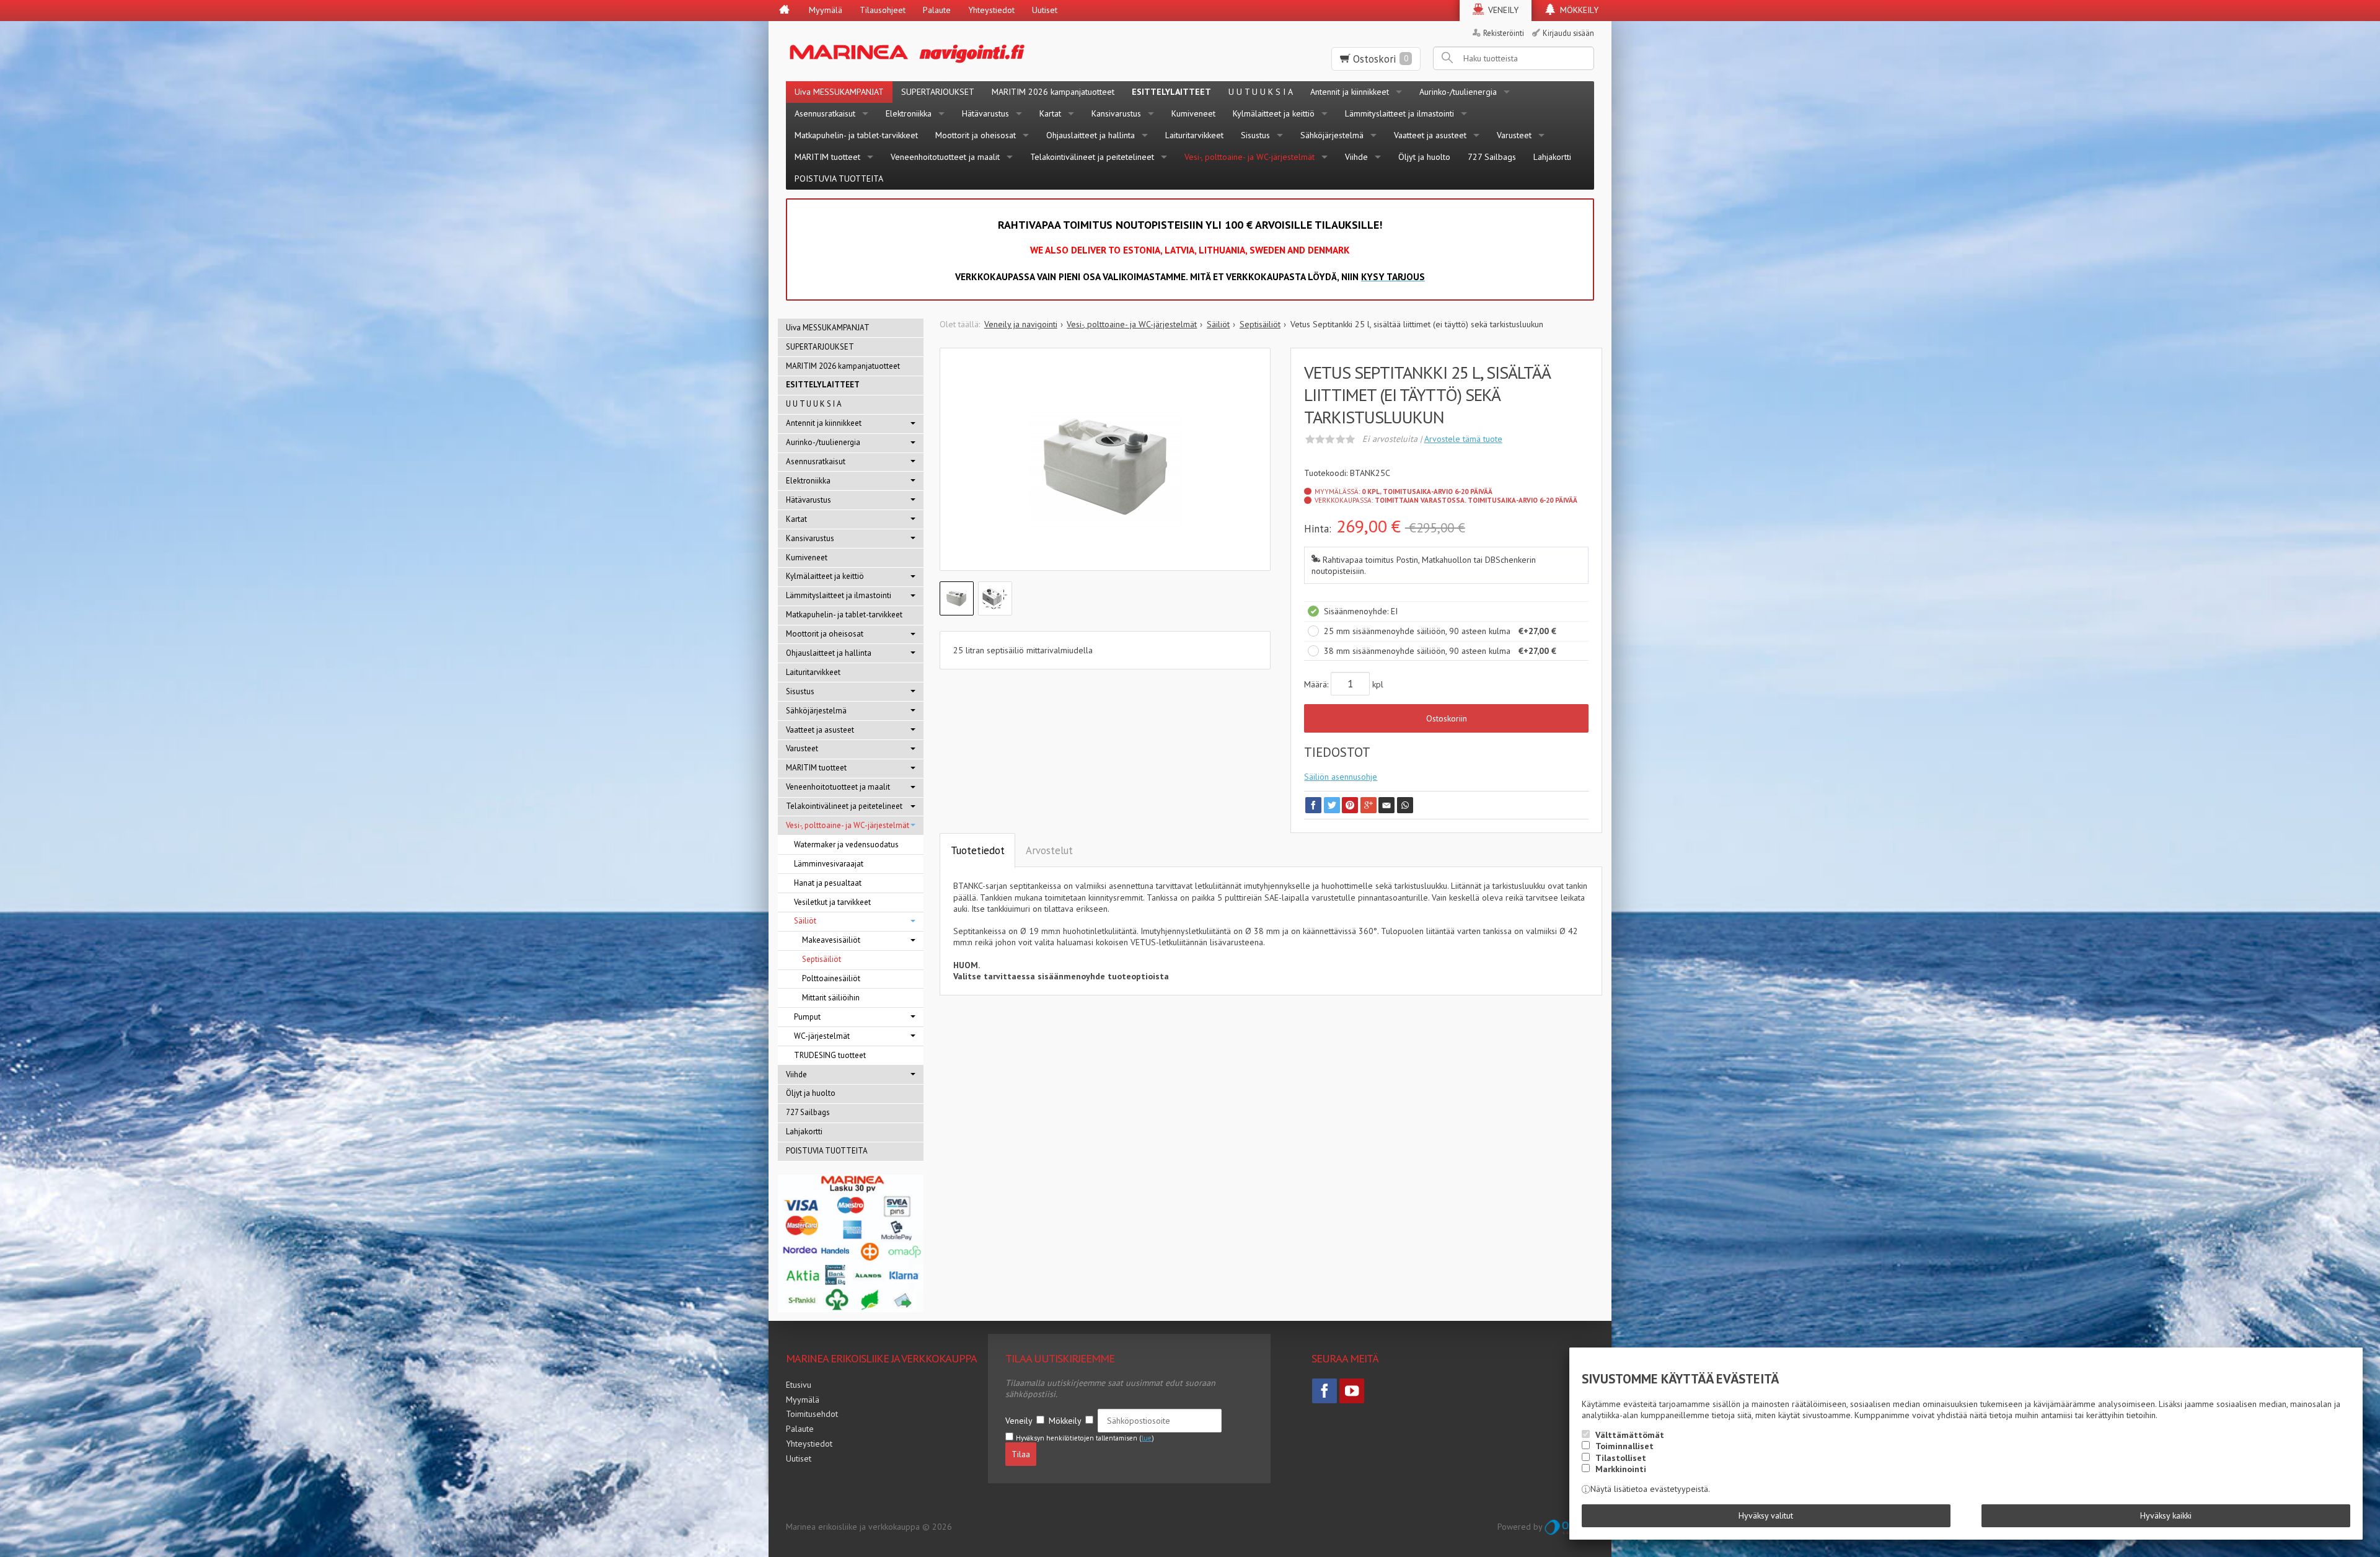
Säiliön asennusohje (1341, 777)
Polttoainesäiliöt (831, 978)
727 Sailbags (1492, 157)
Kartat (1050, 113)
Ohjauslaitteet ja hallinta (1091, 135)
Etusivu (799, 1385)
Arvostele (1463, 439)
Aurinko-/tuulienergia (1458, 92)
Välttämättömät (1630, 1435)
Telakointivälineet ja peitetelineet (1092, 157)
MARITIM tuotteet (827, 157)
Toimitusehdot (812, 1414)
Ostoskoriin (1447, 718)
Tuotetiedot (978, 850)
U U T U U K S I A (1261, 92)
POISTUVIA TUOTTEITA (839, 179)
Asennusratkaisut (825, 113)
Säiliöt (805, 921)
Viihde (1356, 157)
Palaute (937, 10)
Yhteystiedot (991, 10)
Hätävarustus (985, 113)
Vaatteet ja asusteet (1430, 135)
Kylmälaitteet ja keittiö (1274, 113)
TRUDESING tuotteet (830, 1055)
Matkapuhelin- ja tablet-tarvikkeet (856, 135)
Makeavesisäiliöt (831, 940)
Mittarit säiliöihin (831, 998)
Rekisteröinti (1504, 33)
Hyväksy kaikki (2166, 1515)
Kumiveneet (1193, 113)
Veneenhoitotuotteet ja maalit (945, 157)
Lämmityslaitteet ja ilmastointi (1399, 113)
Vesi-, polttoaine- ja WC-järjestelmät (1249, 157)
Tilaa (1021, 1454)
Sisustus (1255, 135)
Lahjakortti (1552, 157)
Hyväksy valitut (1766, 1515)
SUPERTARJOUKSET (938, 92)
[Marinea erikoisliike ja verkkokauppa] (968, 51)
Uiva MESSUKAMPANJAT (839, 92)
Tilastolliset (1621, 1458)
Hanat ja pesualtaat (828, 883)
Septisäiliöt (822, 959)
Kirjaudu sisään (1568, 33)
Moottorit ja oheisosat (976, 135)
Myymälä (826, 10)
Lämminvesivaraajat (829, 864)
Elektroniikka (909, 113)
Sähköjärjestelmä (1332, 135)
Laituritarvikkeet (1194, 135)
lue (1147, 1438)
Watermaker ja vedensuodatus (846, 845)
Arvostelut (1049, 850)
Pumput (807, 1017)
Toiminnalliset (1624, 1446)
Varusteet (1514, 135)
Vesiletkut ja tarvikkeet (832, 902)
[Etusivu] (784, 11)
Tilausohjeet (883, 10)
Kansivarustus (1116, 113)
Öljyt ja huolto (1424, 157)
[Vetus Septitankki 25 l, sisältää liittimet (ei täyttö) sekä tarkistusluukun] (1105, 469)
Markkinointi (1621, 1469)
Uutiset (1045, 10)
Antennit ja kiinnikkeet (1350, 92)
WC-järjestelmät (822, 1036)
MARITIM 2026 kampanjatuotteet (1053, 92)
